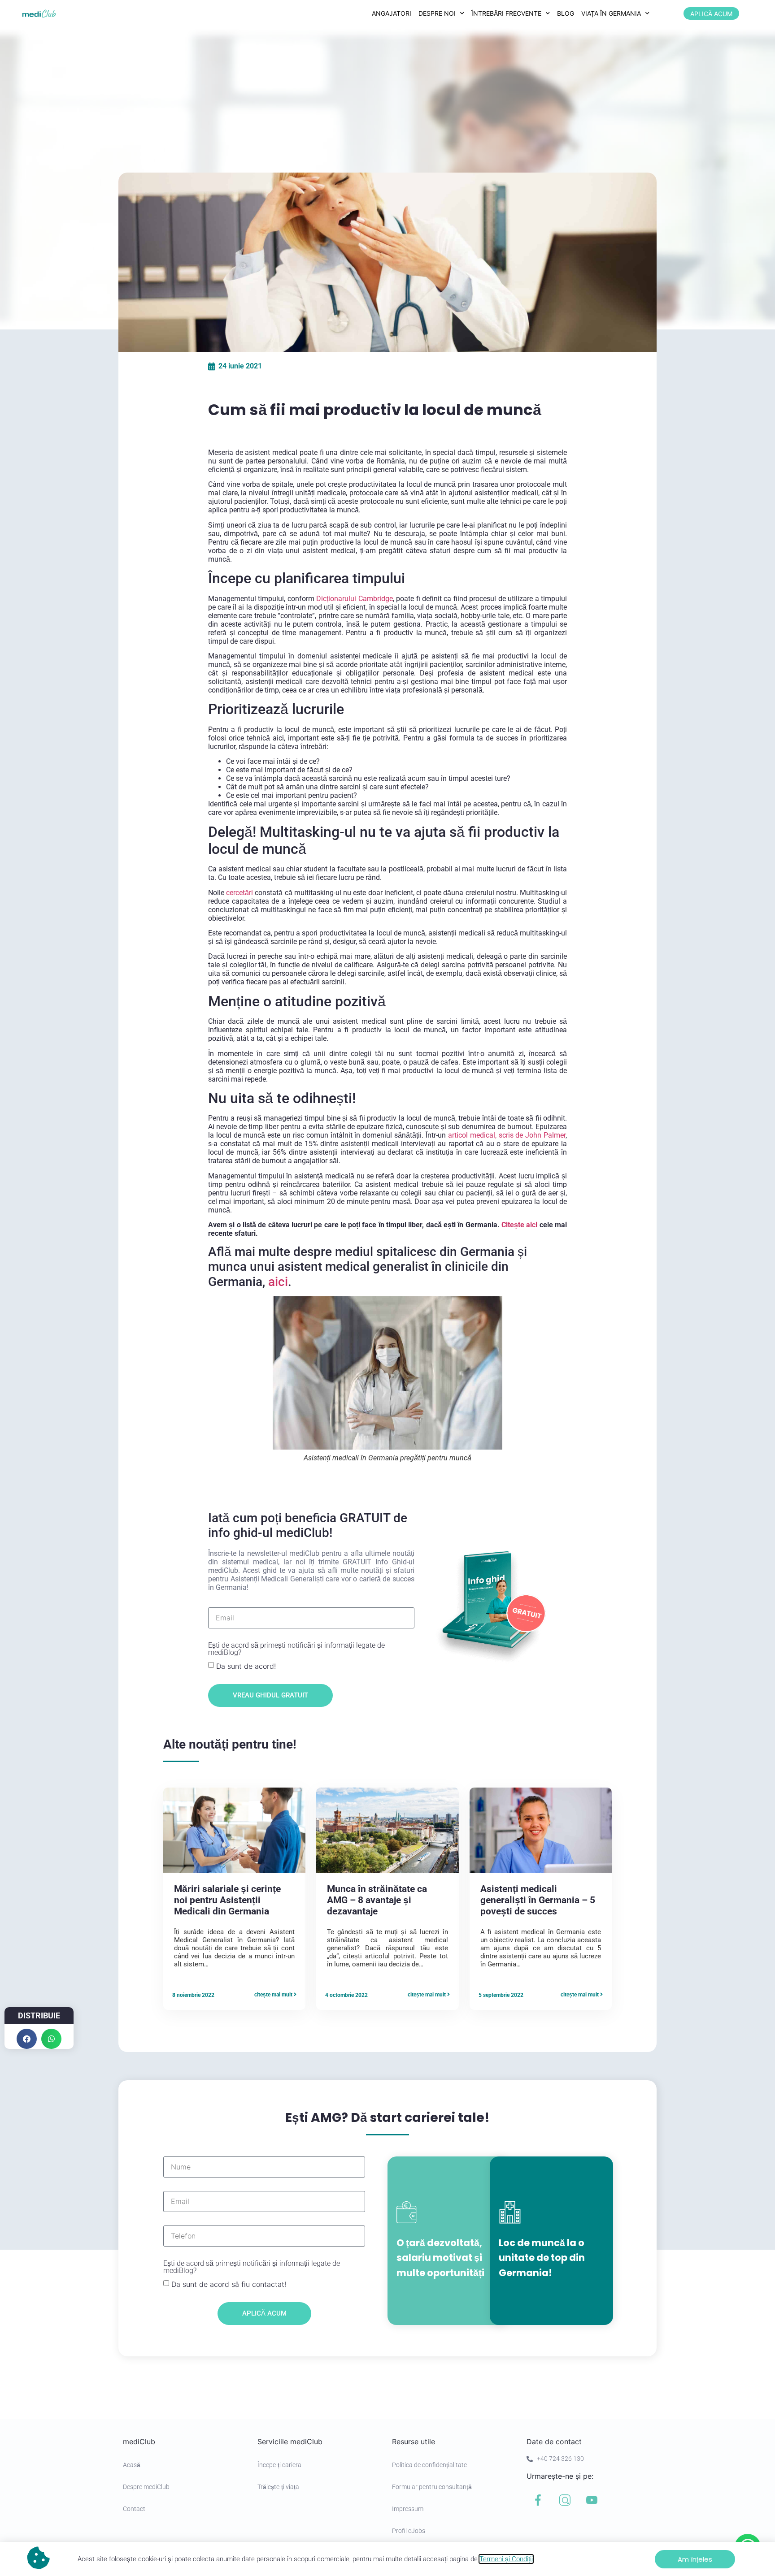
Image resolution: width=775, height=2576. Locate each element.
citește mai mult (274, 1995)
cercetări (239, 893)
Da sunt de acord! (246, 1666)
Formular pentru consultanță (432, 2487)
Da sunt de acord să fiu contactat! (229, 2284)
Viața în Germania (611, 13)
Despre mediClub (146, 2487)
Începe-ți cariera (279, 2465)
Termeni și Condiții (506, 2559)
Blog (566, 13)
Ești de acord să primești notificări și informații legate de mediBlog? (296, 1649)
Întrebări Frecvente (506, 13)
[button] (27, 2039)
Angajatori (392, 13)
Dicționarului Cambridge (354, 599)
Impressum (408, 2509)
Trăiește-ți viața (278, 2487)
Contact (134, 2509)
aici (278, 1282)
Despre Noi (437, 13)
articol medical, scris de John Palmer (507, 1135)
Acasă (132, 2465)
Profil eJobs (409, 2531)
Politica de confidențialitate (429, 2465)
